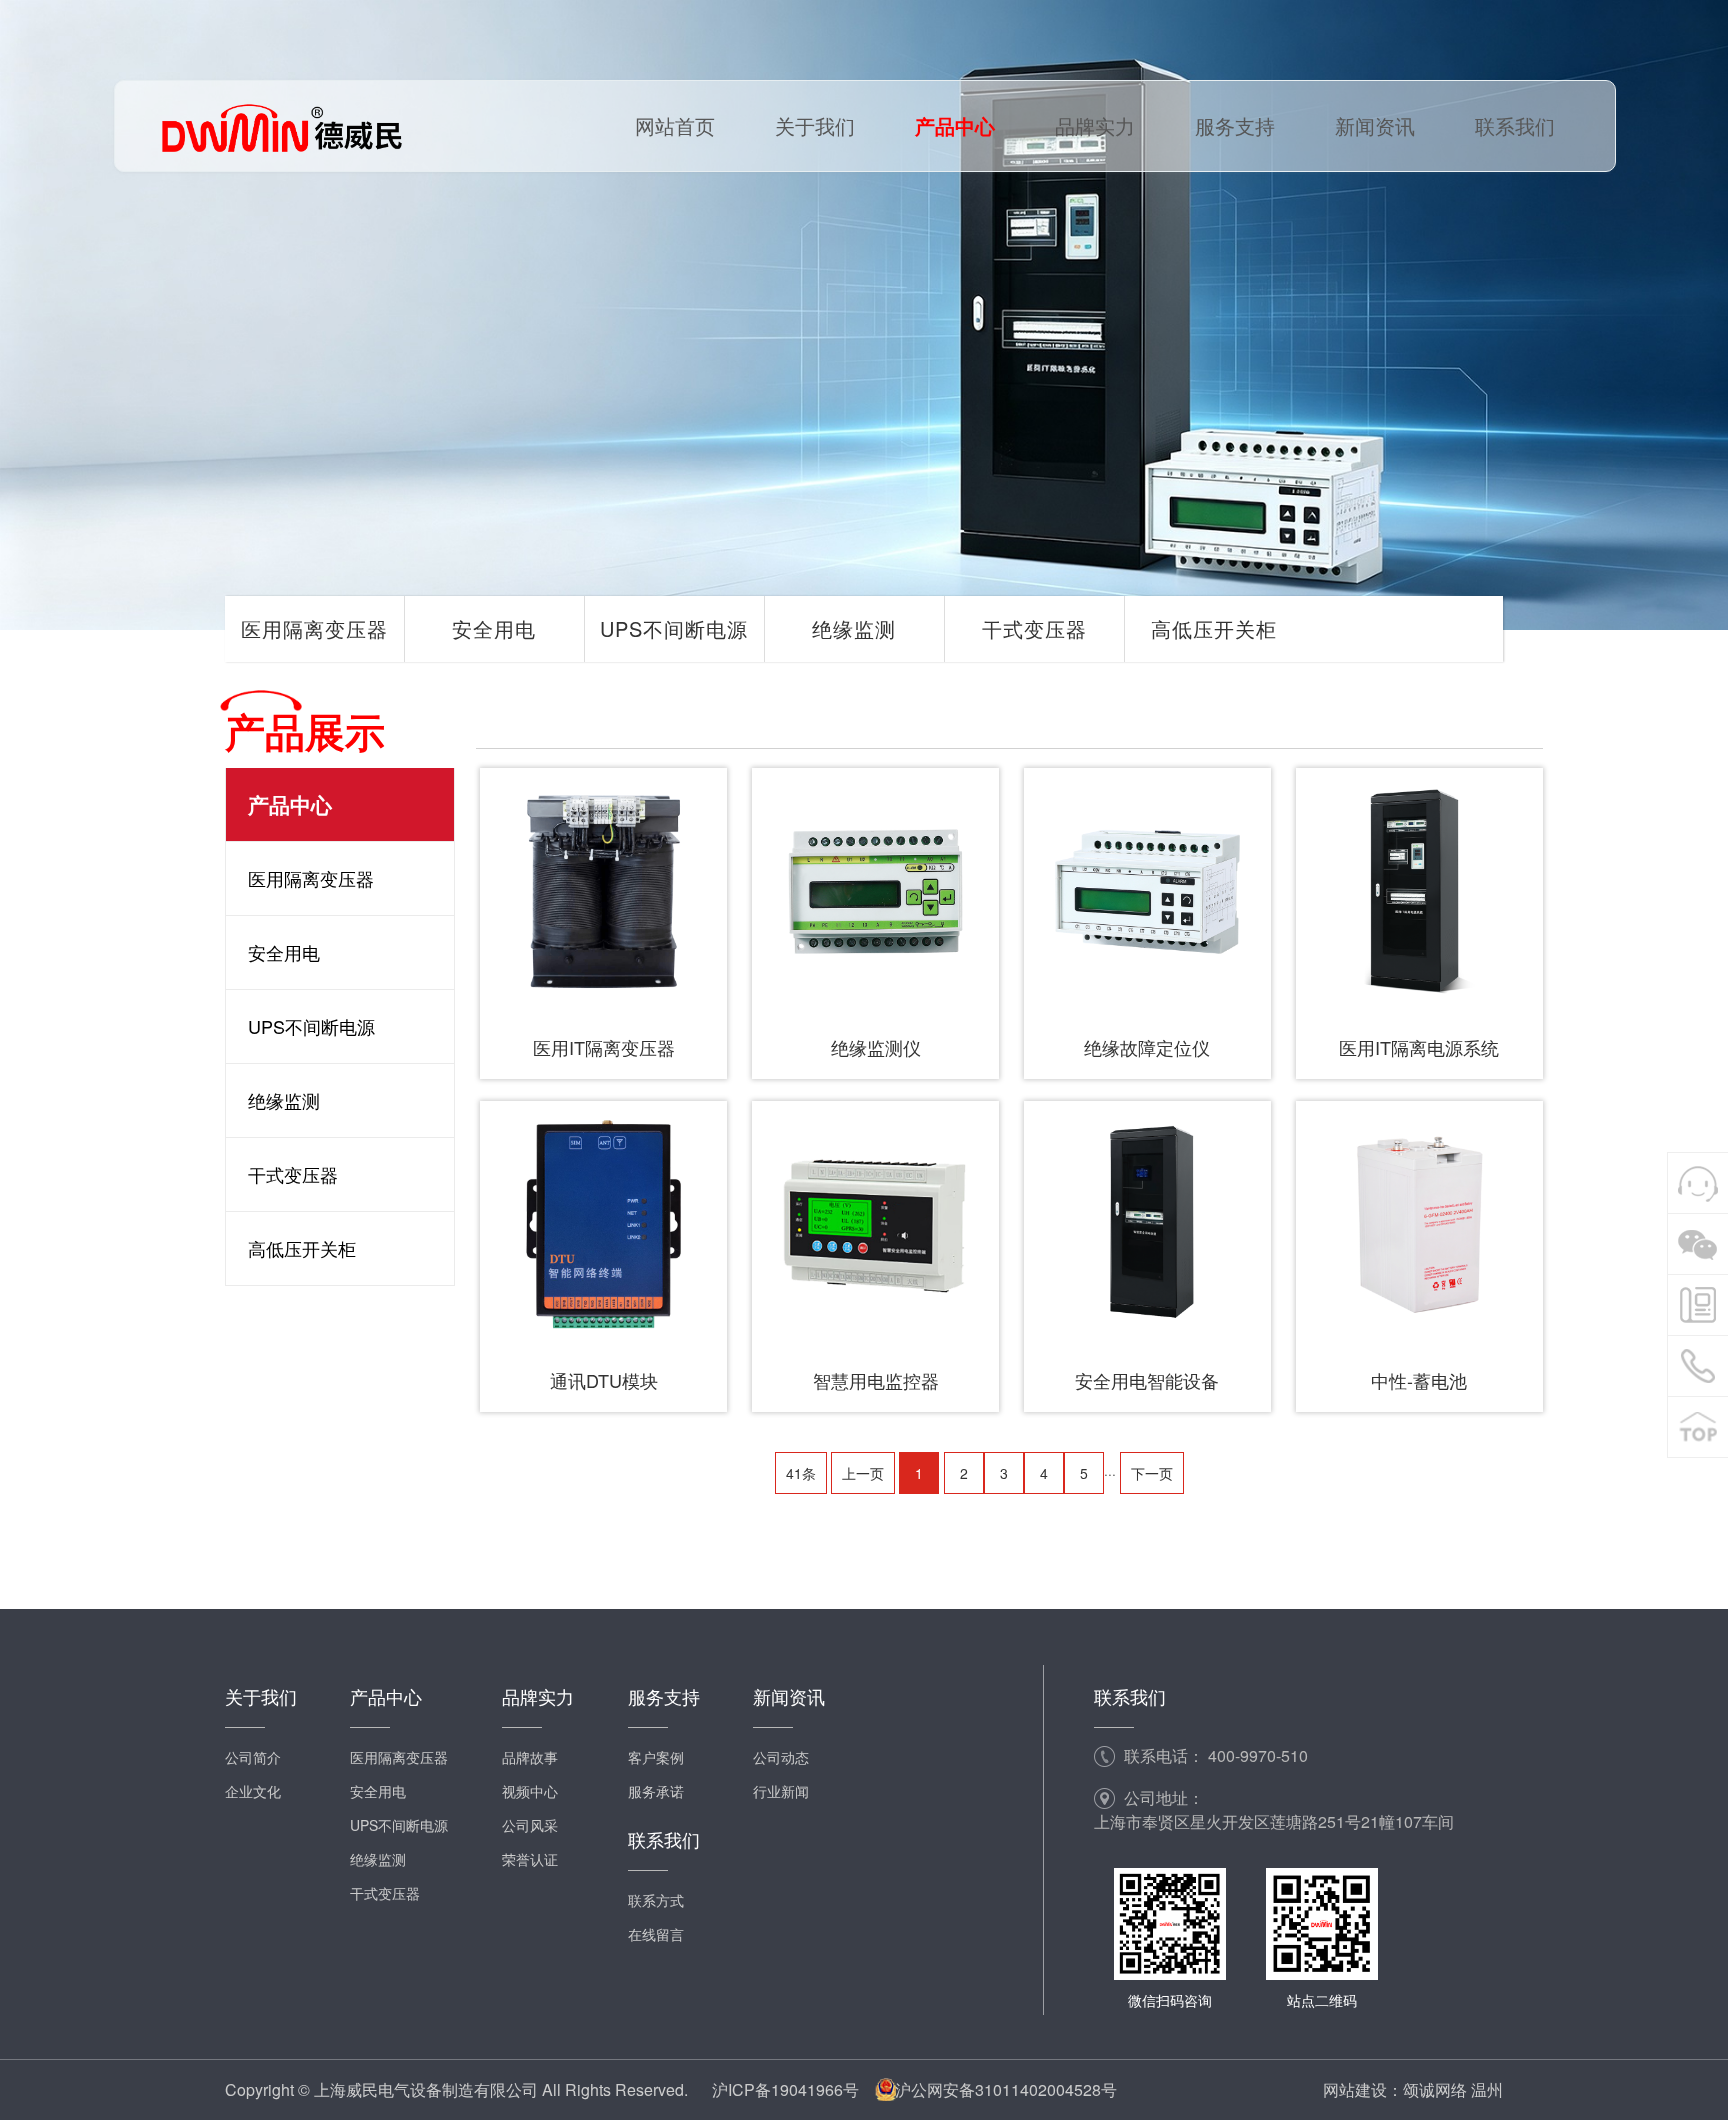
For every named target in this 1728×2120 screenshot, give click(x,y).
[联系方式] (1698, 1305)
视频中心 (530, 1791)
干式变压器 (1034, 628)
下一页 (1152, 1473)
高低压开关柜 (1214, 628)
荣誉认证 (530, 1859)
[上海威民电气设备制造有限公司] (280, 126)
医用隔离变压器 (314, 628)
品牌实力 (1095, 125)
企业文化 (253, 1791)
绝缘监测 (854, 628)
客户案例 (656, 1757)
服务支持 (1235, 125)
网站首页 (675, 125)
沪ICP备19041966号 (785, 2089)
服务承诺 (656, 1791)
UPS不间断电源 (674, 628)
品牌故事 (530, 1757)
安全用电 (494, 628)
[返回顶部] (1698, 1427)
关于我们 (815, 125)
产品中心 (955, 125)
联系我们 (1515, 125)
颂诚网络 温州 (1453, 2089)
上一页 (863, 1473)
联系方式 (656, 1900)
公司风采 (530, 1825)
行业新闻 (781, 1791)
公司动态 (781, 1757)
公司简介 (253, 1757)
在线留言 (656, 1934)
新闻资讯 (1375, 125)
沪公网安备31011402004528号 (1006, 2089)
